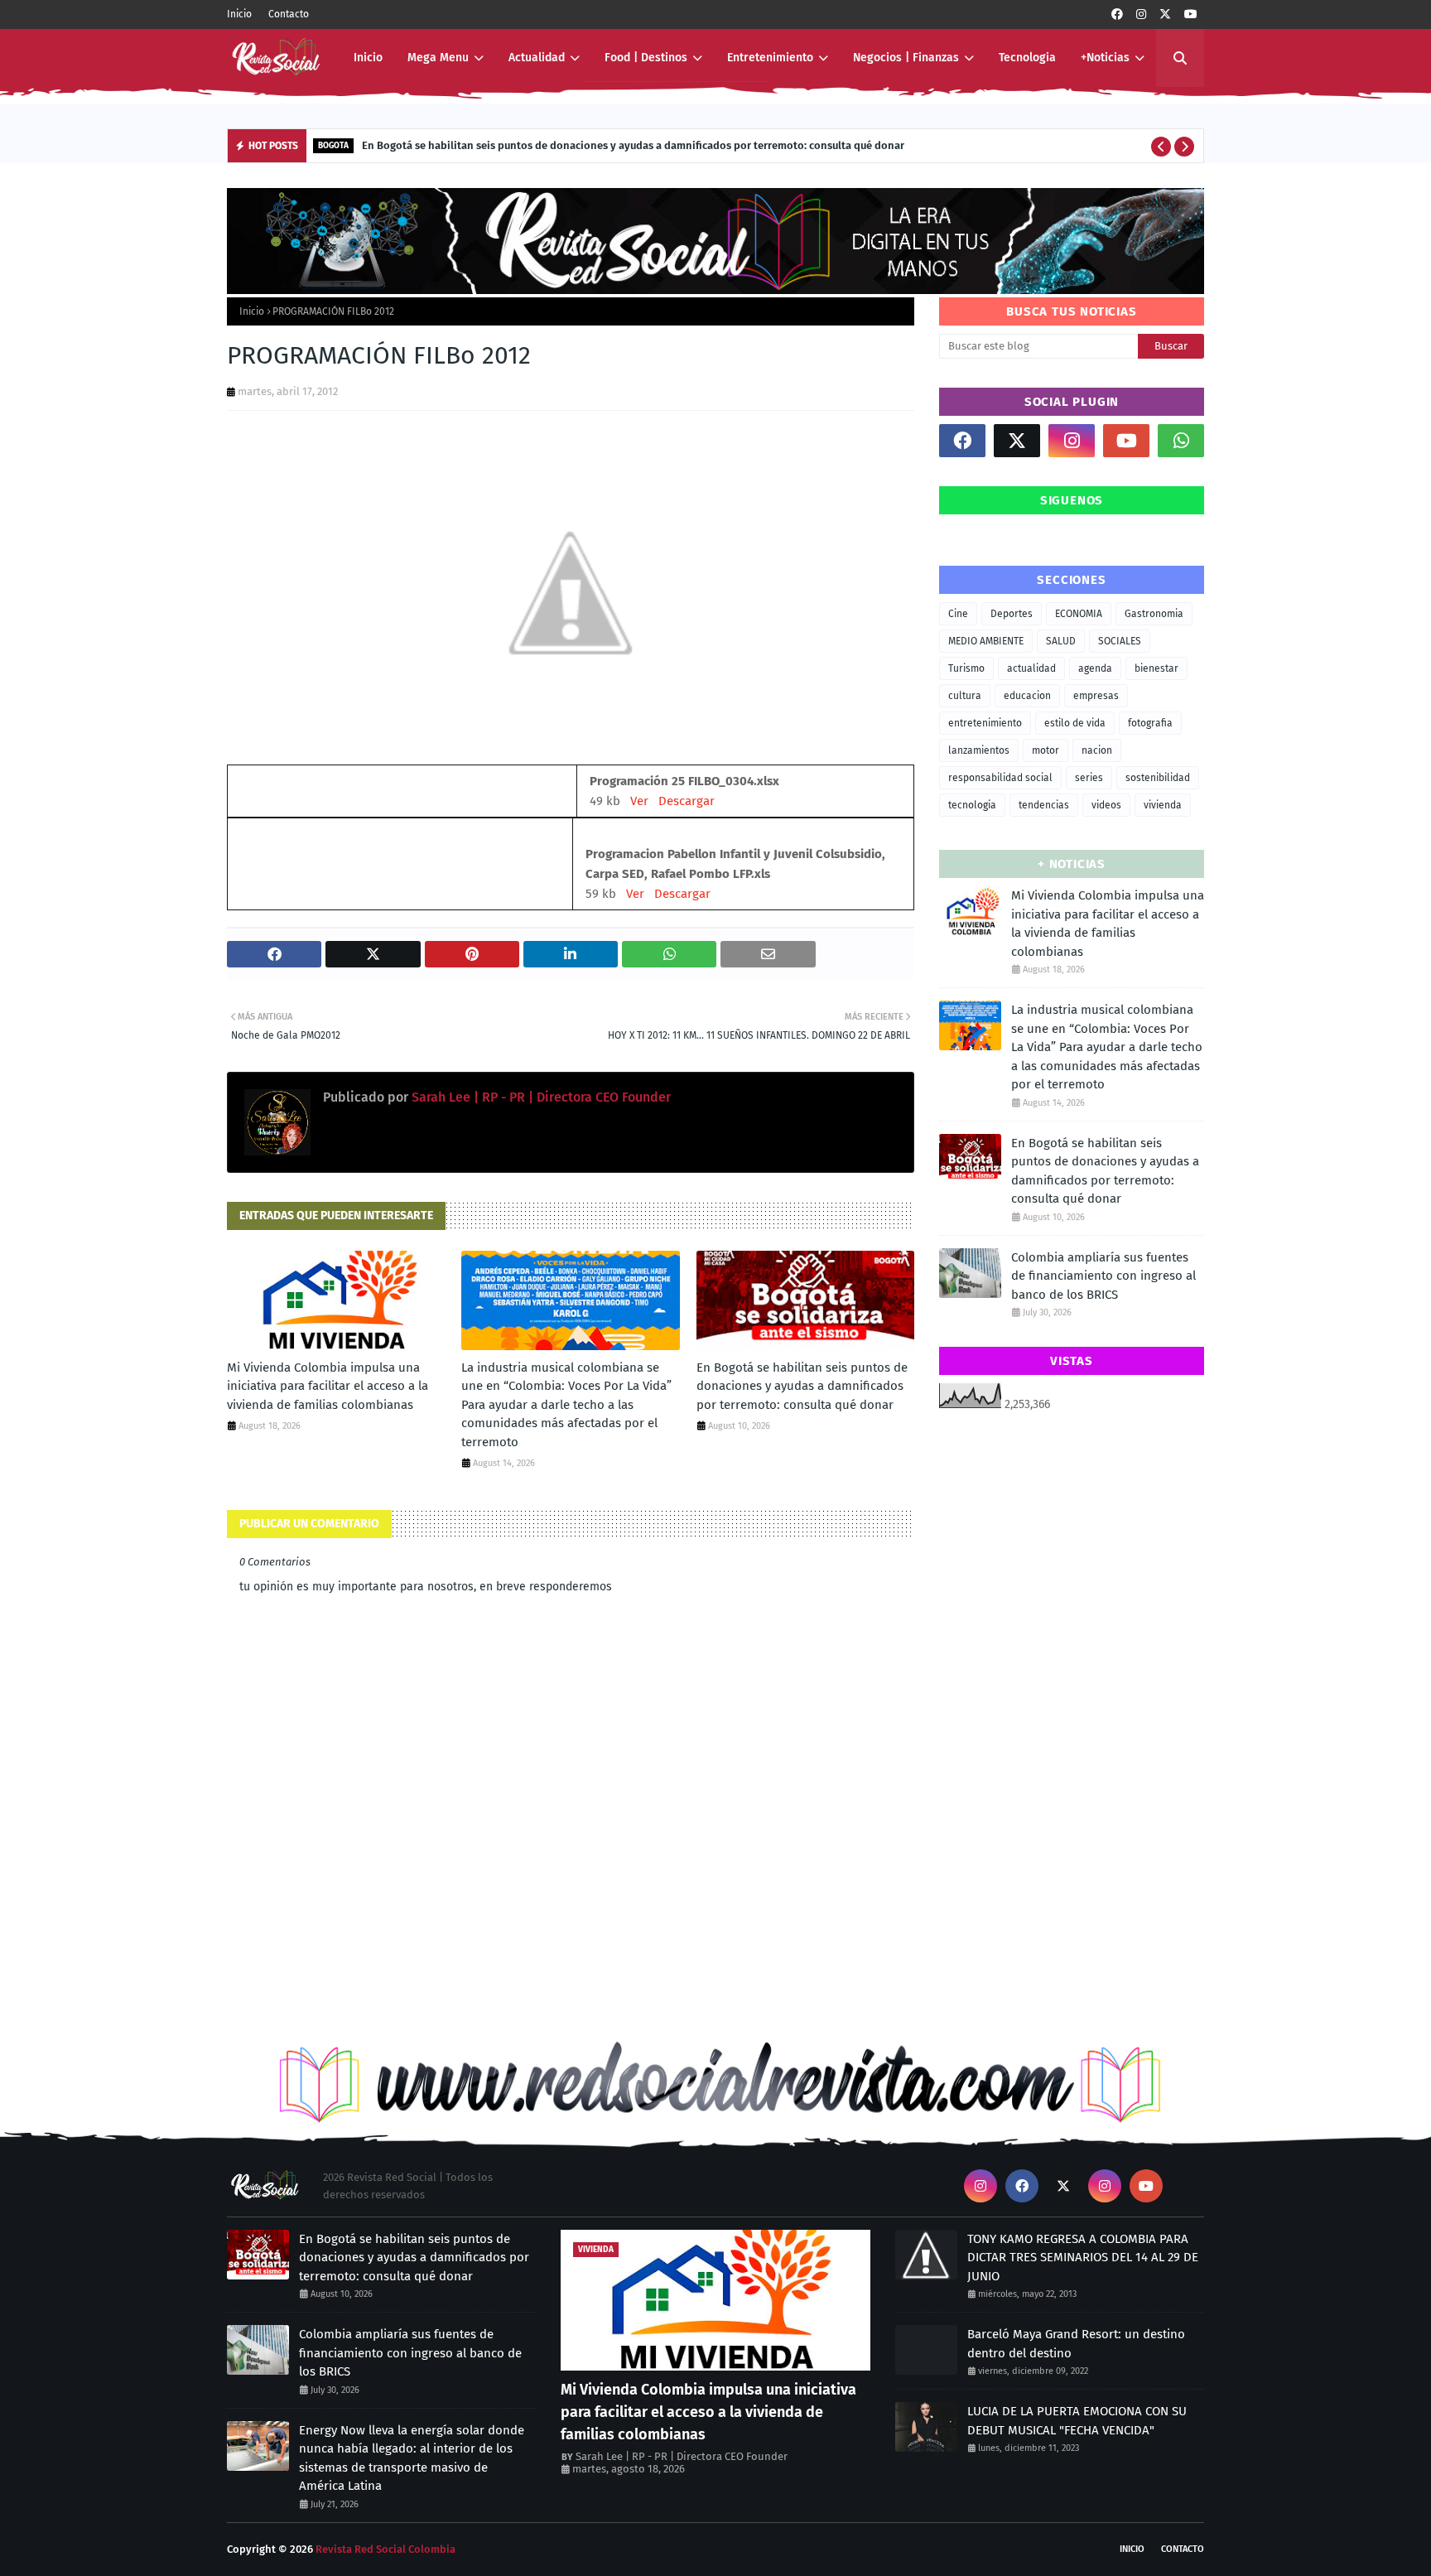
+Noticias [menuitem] (1105, 58)
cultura (965, 696)
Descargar (687, 801)
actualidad (1031, 668)
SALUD (1061, 641)
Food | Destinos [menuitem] (646, 58)
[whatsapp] (1181, 441)
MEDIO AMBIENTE (986, 641)
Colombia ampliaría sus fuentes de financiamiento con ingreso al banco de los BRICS (1103, 1276)
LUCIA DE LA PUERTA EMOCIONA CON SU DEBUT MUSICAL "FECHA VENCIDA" (1077, 2421)
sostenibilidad (1158, 778)
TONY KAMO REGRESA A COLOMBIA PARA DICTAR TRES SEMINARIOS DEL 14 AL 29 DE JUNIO (1083, 2258)
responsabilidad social (1000, 778)
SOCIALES (1120, 641)
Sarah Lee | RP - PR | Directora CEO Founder (540, 1097)
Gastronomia (1154, 614)
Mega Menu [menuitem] (438, 58)
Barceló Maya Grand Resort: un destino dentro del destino (1076, 2344)
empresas (1096, 696)
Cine (958, 614)
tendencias (1044, 805)
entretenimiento (985, 723)
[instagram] (1141, 14)
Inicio (239, 14)
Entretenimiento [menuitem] (770, 58)
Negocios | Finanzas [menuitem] (906, 58)
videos (1106, 805)
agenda (1095, 668)
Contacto (289, 14)
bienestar (1156, 668)
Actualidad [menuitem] (537, 58)
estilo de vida (1075, 723)
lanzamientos (979, 750)
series (1089, 778)
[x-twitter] (1165, 14)
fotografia (1150, 723)
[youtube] (1191, 14)
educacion (1027, 696)
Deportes (1012, 614)
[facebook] (1117, 14)
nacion (1097, 750)
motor (1046, 750)
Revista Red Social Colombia (385, 2549)
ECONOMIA (1079, 614)
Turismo (966, 668)
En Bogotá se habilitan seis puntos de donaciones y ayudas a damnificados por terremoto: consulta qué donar (633, 145)
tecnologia (972, 805)
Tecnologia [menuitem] (1027, 58)
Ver (639, 801)
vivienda (1163, 805)
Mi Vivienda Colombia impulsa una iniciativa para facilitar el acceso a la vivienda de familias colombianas (328, 1386)
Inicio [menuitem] (368, 58)
